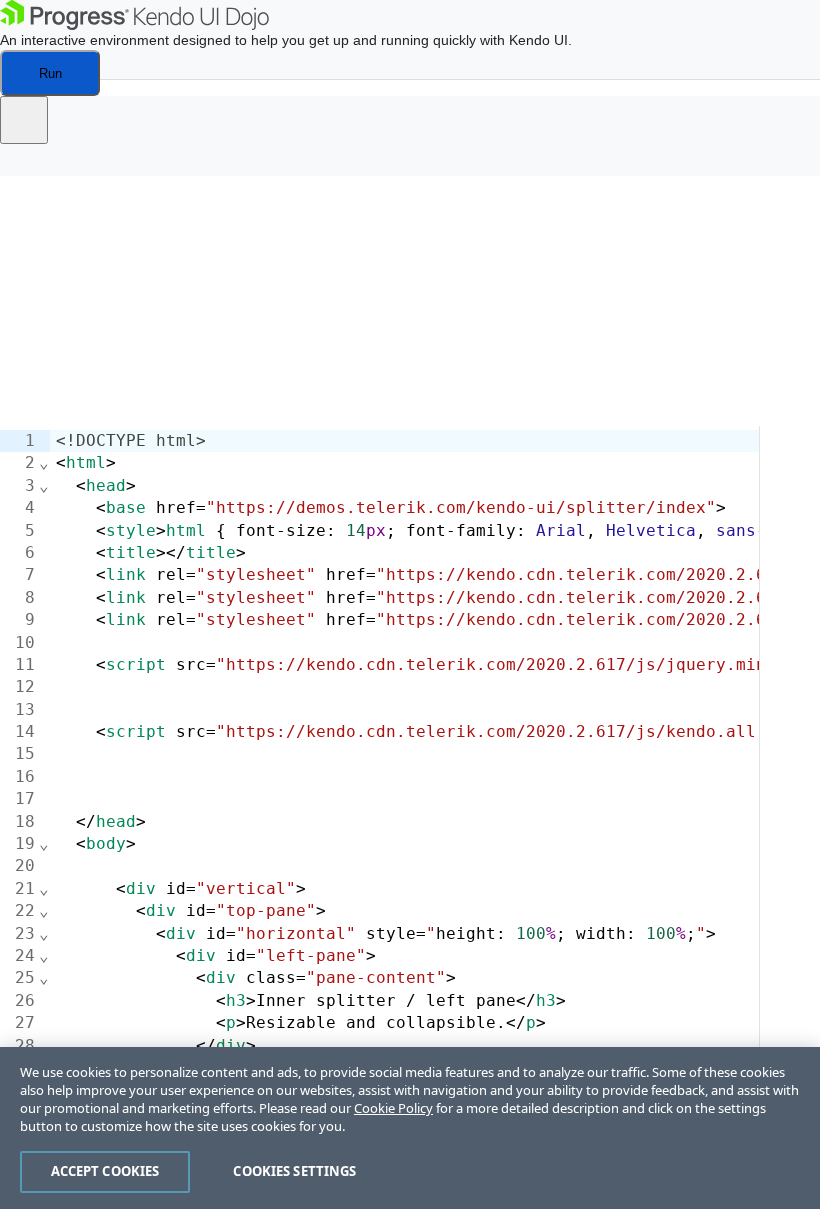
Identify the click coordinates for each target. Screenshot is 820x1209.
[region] (410, 1128)
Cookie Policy (393, 1108)
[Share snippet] (24, 120)
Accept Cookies (105, 1171)
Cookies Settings (294, 1171)
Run (50, 73)
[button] (30, 166)
